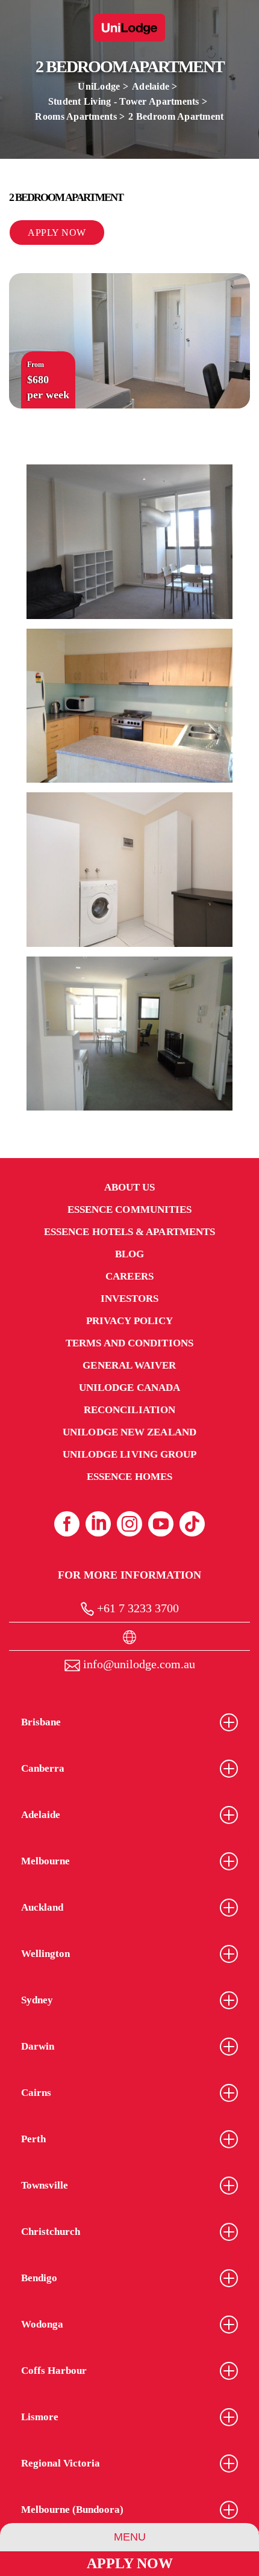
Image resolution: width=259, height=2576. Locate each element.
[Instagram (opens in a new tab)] (129, 1524)
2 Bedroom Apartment (176, 116)
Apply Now (130, 2563)
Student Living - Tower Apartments (124, 101)
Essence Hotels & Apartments (129, 1232)
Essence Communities (130, 1209)
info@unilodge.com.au (138, 1664)
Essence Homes (129, 1477)
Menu (130, 2537)
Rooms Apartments (76, 116)
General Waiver (129, 1365)
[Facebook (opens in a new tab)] (67, 1524)
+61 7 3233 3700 (136, 1608)
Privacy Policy (129, 1321)
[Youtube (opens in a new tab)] (161, 1524)
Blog (129, 1254)
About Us (130, 1187)
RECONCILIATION (129, 1410)
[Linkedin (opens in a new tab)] (98, 1524)
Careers (129, 1276)
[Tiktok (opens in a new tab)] (192, 1524)
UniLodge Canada (129, 1388)
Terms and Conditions (129, 1343)
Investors (130, 1299)
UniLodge (99, 86)
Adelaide (151, 86)
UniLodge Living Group (130, 1454)
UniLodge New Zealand (129, 1432)
